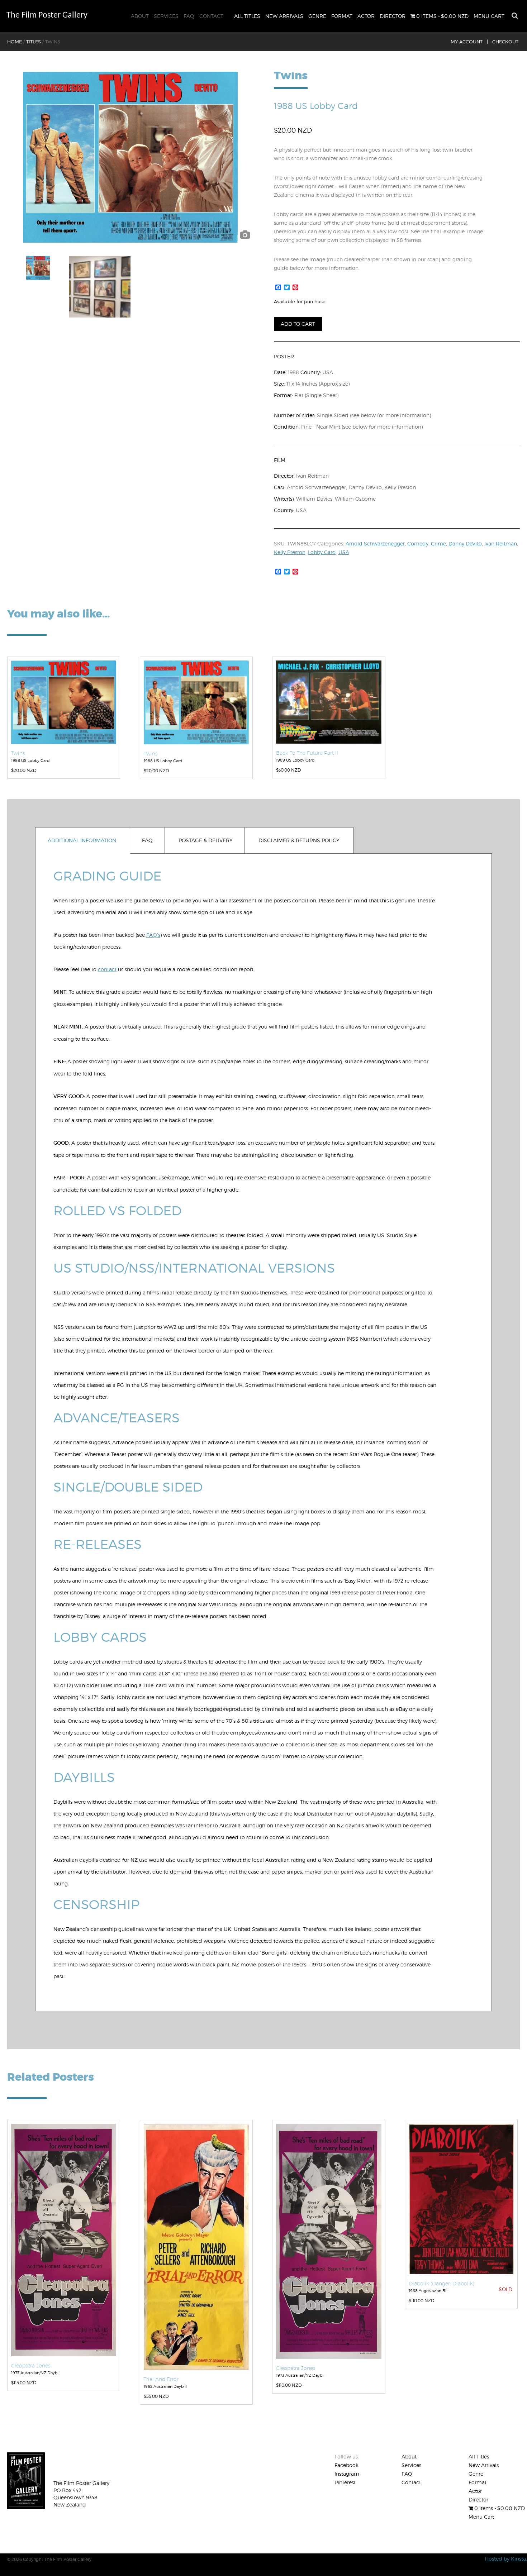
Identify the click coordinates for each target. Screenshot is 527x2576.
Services (166, 16)
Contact (211, 16)
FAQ (189, 16)
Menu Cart (489, 16)
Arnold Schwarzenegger (375, 543)
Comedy (418, 543)
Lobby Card (322, 552)
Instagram (347, 2474)
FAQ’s (153, 935)
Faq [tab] (147, 840)
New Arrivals (284, 16)
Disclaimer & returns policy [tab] (299, 840)
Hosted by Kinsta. (506, 2559)
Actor (366, 16)
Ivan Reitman (501, 543)
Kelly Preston (290, 552)
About (140, 16)
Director (393, 16)
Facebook (346, 2465)
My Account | (469, 42)
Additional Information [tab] (82, 840)
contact (107, 969)
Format (342, 16)
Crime (438, 543)
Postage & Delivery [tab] (206, 840)
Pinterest (345, 2482)
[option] (130, 157)
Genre (317, 16)
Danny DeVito (465, 543)
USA (344, 552)
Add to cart (298, 324)
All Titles (247, 16)
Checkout (505, 42)
